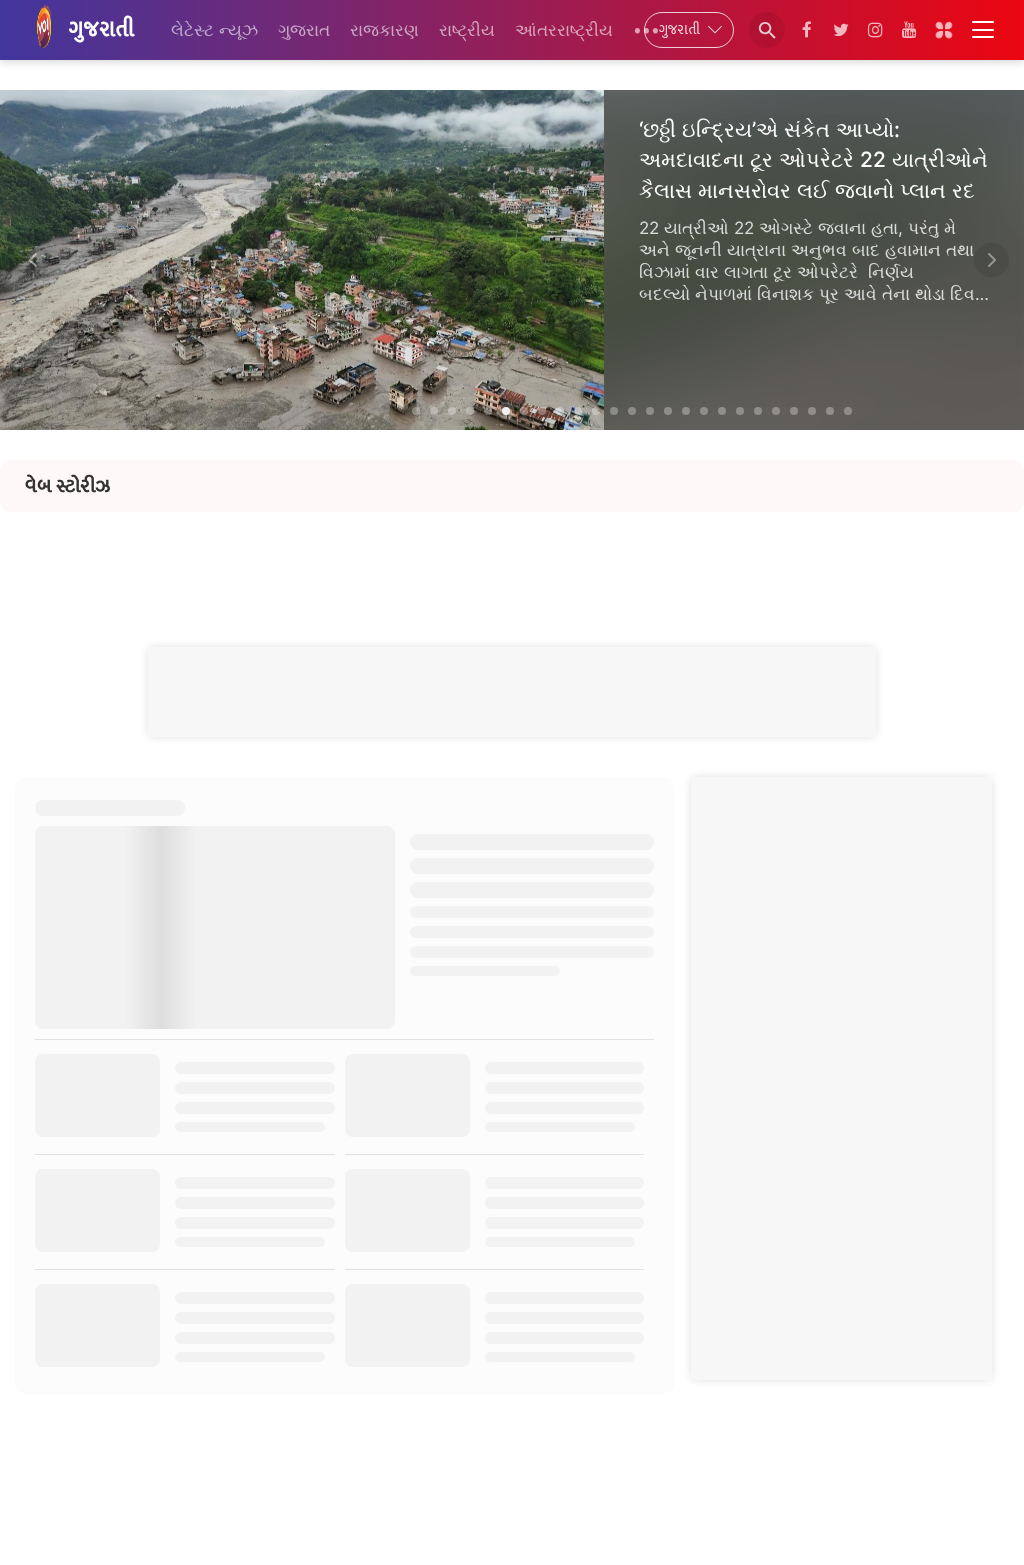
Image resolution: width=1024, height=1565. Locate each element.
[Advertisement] (512, 557)
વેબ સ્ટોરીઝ (67, 486)
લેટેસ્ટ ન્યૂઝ (214, 30)
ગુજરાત (304, 30)
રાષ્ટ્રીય (467, 30)
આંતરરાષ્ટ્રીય (564, 30)
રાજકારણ (384, 30)
